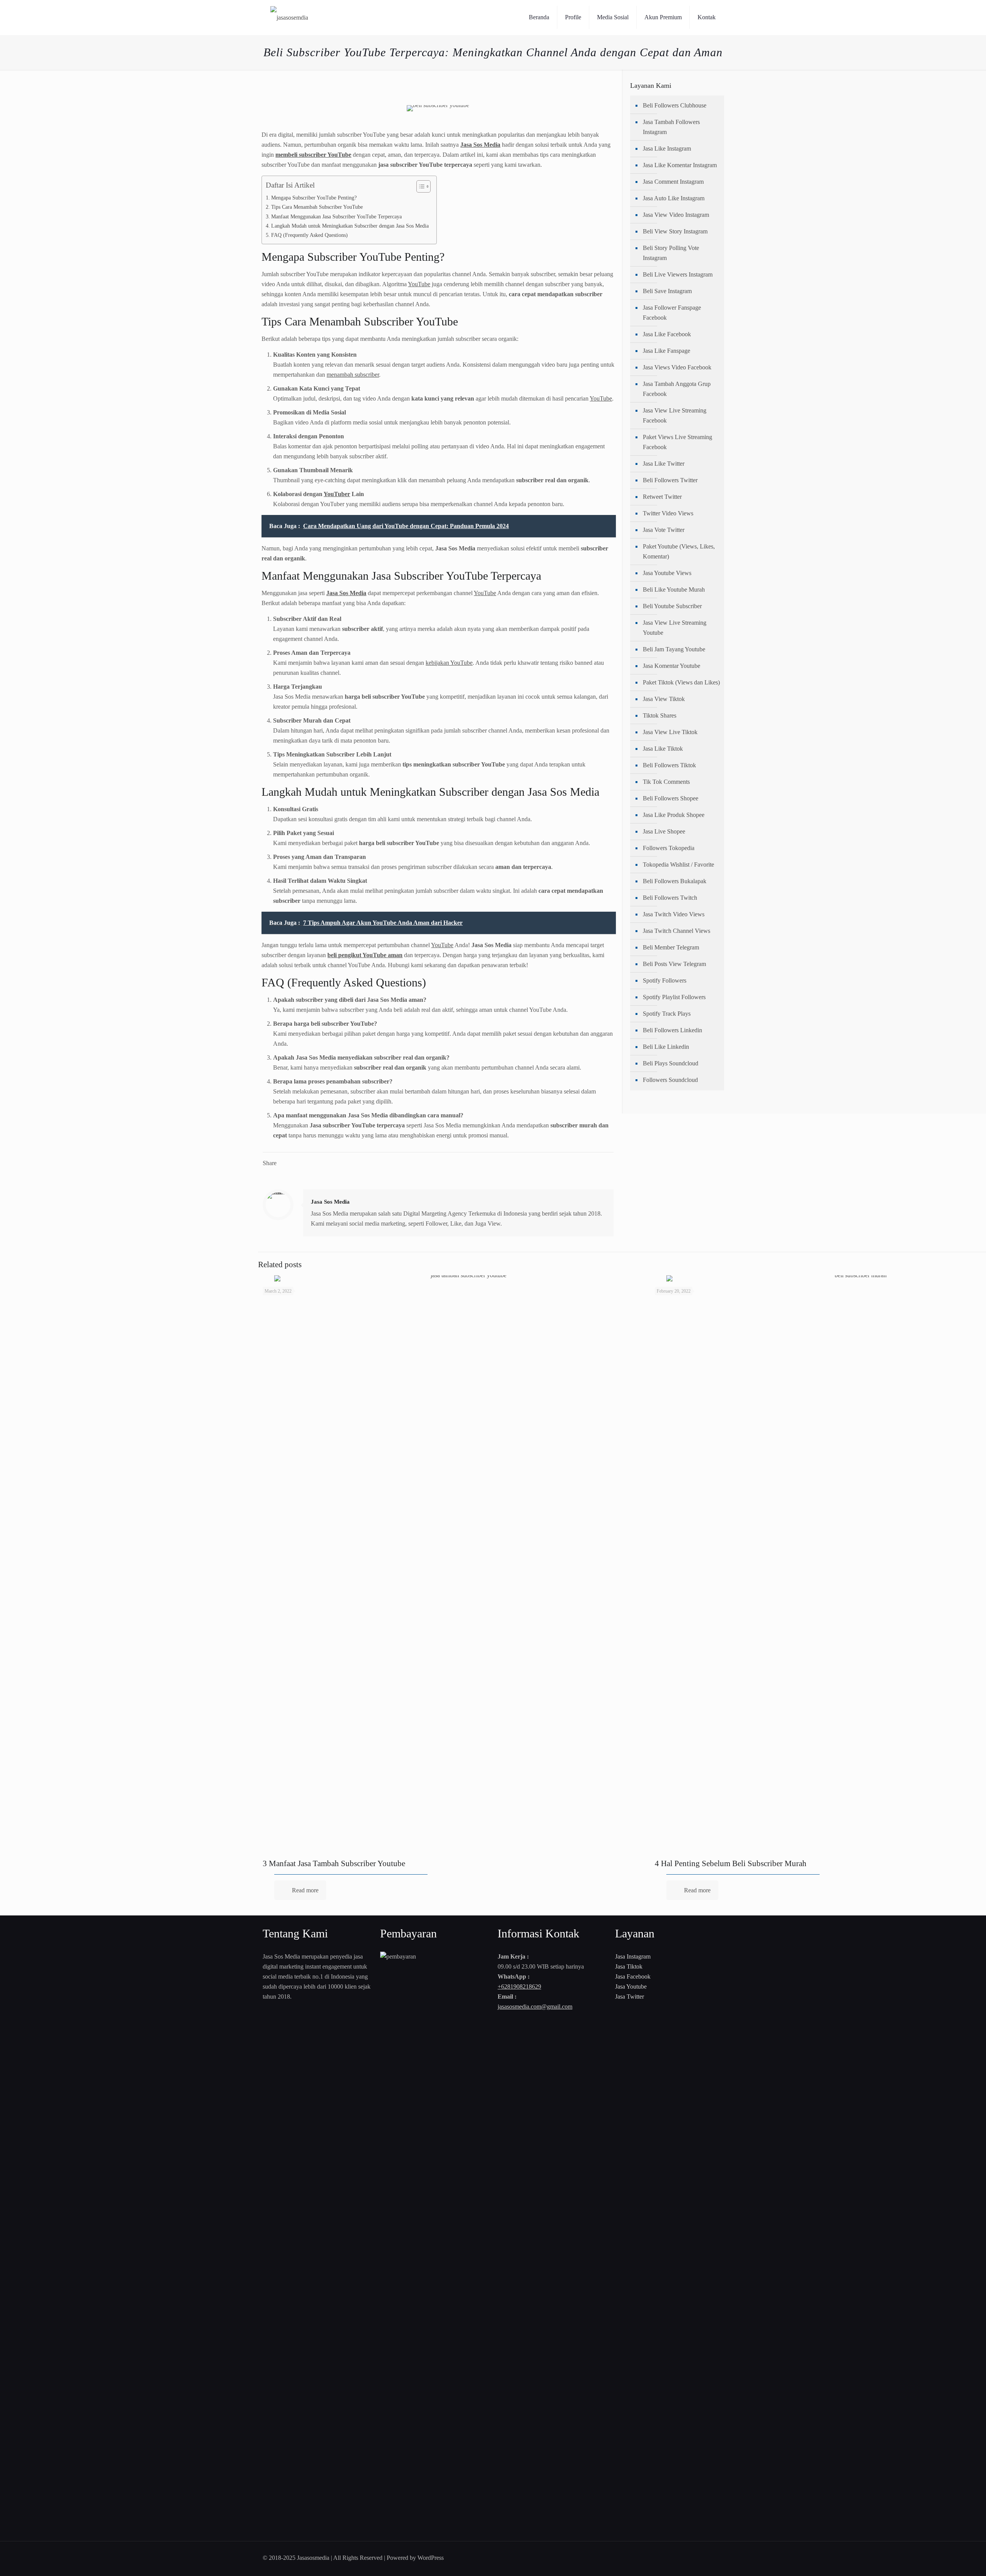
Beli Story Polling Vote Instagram (671, 253)
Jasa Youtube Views (667, 573)
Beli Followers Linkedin (672, 1030)
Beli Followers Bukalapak (675, 881)
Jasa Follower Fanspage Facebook (672, 313)
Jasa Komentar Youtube (672, 666)
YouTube (419, 284)
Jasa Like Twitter (664, 464)
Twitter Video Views (668, 513)
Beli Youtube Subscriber (672, 606)
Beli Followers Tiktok (669, 765)
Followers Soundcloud (670, 1080)
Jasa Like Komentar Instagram (680, 165)
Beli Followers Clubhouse (675, 105)
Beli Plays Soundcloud (671, 1063)
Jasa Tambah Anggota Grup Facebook (677, 389)
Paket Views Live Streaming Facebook (677, 442)
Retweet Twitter (662, 497)
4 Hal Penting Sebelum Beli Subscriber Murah (731, 1863)
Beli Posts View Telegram (674, 964)
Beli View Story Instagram (675, 231)
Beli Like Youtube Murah (674, 589)
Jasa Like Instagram (667, 148)
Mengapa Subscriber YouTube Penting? (314, 198)
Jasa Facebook (633, 1976)
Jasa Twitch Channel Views (677, 931)
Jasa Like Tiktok (663, 749)
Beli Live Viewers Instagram (678, 274)
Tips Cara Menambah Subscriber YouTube (317, 207)
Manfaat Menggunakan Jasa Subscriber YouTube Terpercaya (336, 216)
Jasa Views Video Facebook (677, 367)
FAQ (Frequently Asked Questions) (309, 235)
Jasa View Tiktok (664, 699)
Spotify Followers (665, 980)
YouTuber (337, 494)
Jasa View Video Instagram (676, 215)
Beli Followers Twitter (670, 480)
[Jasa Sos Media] (289, 17)
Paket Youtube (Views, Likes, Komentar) (679, 551)
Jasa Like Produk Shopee (674, 815)
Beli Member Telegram (671, 947)
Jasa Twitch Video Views (674, 914)
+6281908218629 (519, 1987)
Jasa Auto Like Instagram (674, 198)
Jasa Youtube (631, 1987)
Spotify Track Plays (667, 1014)
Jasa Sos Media (330, 1202)
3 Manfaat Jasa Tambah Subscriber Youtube (334, 1863)
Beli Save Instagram (667, 291)
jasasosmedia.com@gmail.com (535, 2007)
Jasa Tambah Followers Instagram (671, 127)
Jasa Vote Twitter (664, 530)
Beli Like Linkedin (666, 1047)
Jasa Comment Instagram (673, 182)
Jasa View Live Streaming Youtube (675, 628)
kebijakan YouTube (449, 663)
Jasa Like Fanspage (667, 351)
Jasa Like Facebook (667, 334)
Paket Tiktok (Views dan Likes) (681, 682)
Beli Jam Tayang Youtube (674, 649)
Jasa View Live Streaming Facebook (675, 415)
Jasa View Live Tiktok (670, 732)
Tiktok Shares (660, 715)
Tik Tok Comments (666, 782)
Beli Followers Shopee (671, 798)
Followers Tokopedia (669, 848)
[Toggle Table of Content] (420, 186)
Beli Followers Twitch (670, 898)
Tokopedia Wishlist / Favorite (678, 865)
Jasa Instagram (633, 1956)
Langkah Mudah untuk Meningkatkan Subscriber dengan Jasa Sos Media (350, 226)
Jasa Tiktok (629, 1966)
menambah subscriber (353, 375)
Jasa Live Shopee (664, 831)
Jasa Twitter (630, 1997)
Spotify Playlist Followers (674, 997)
